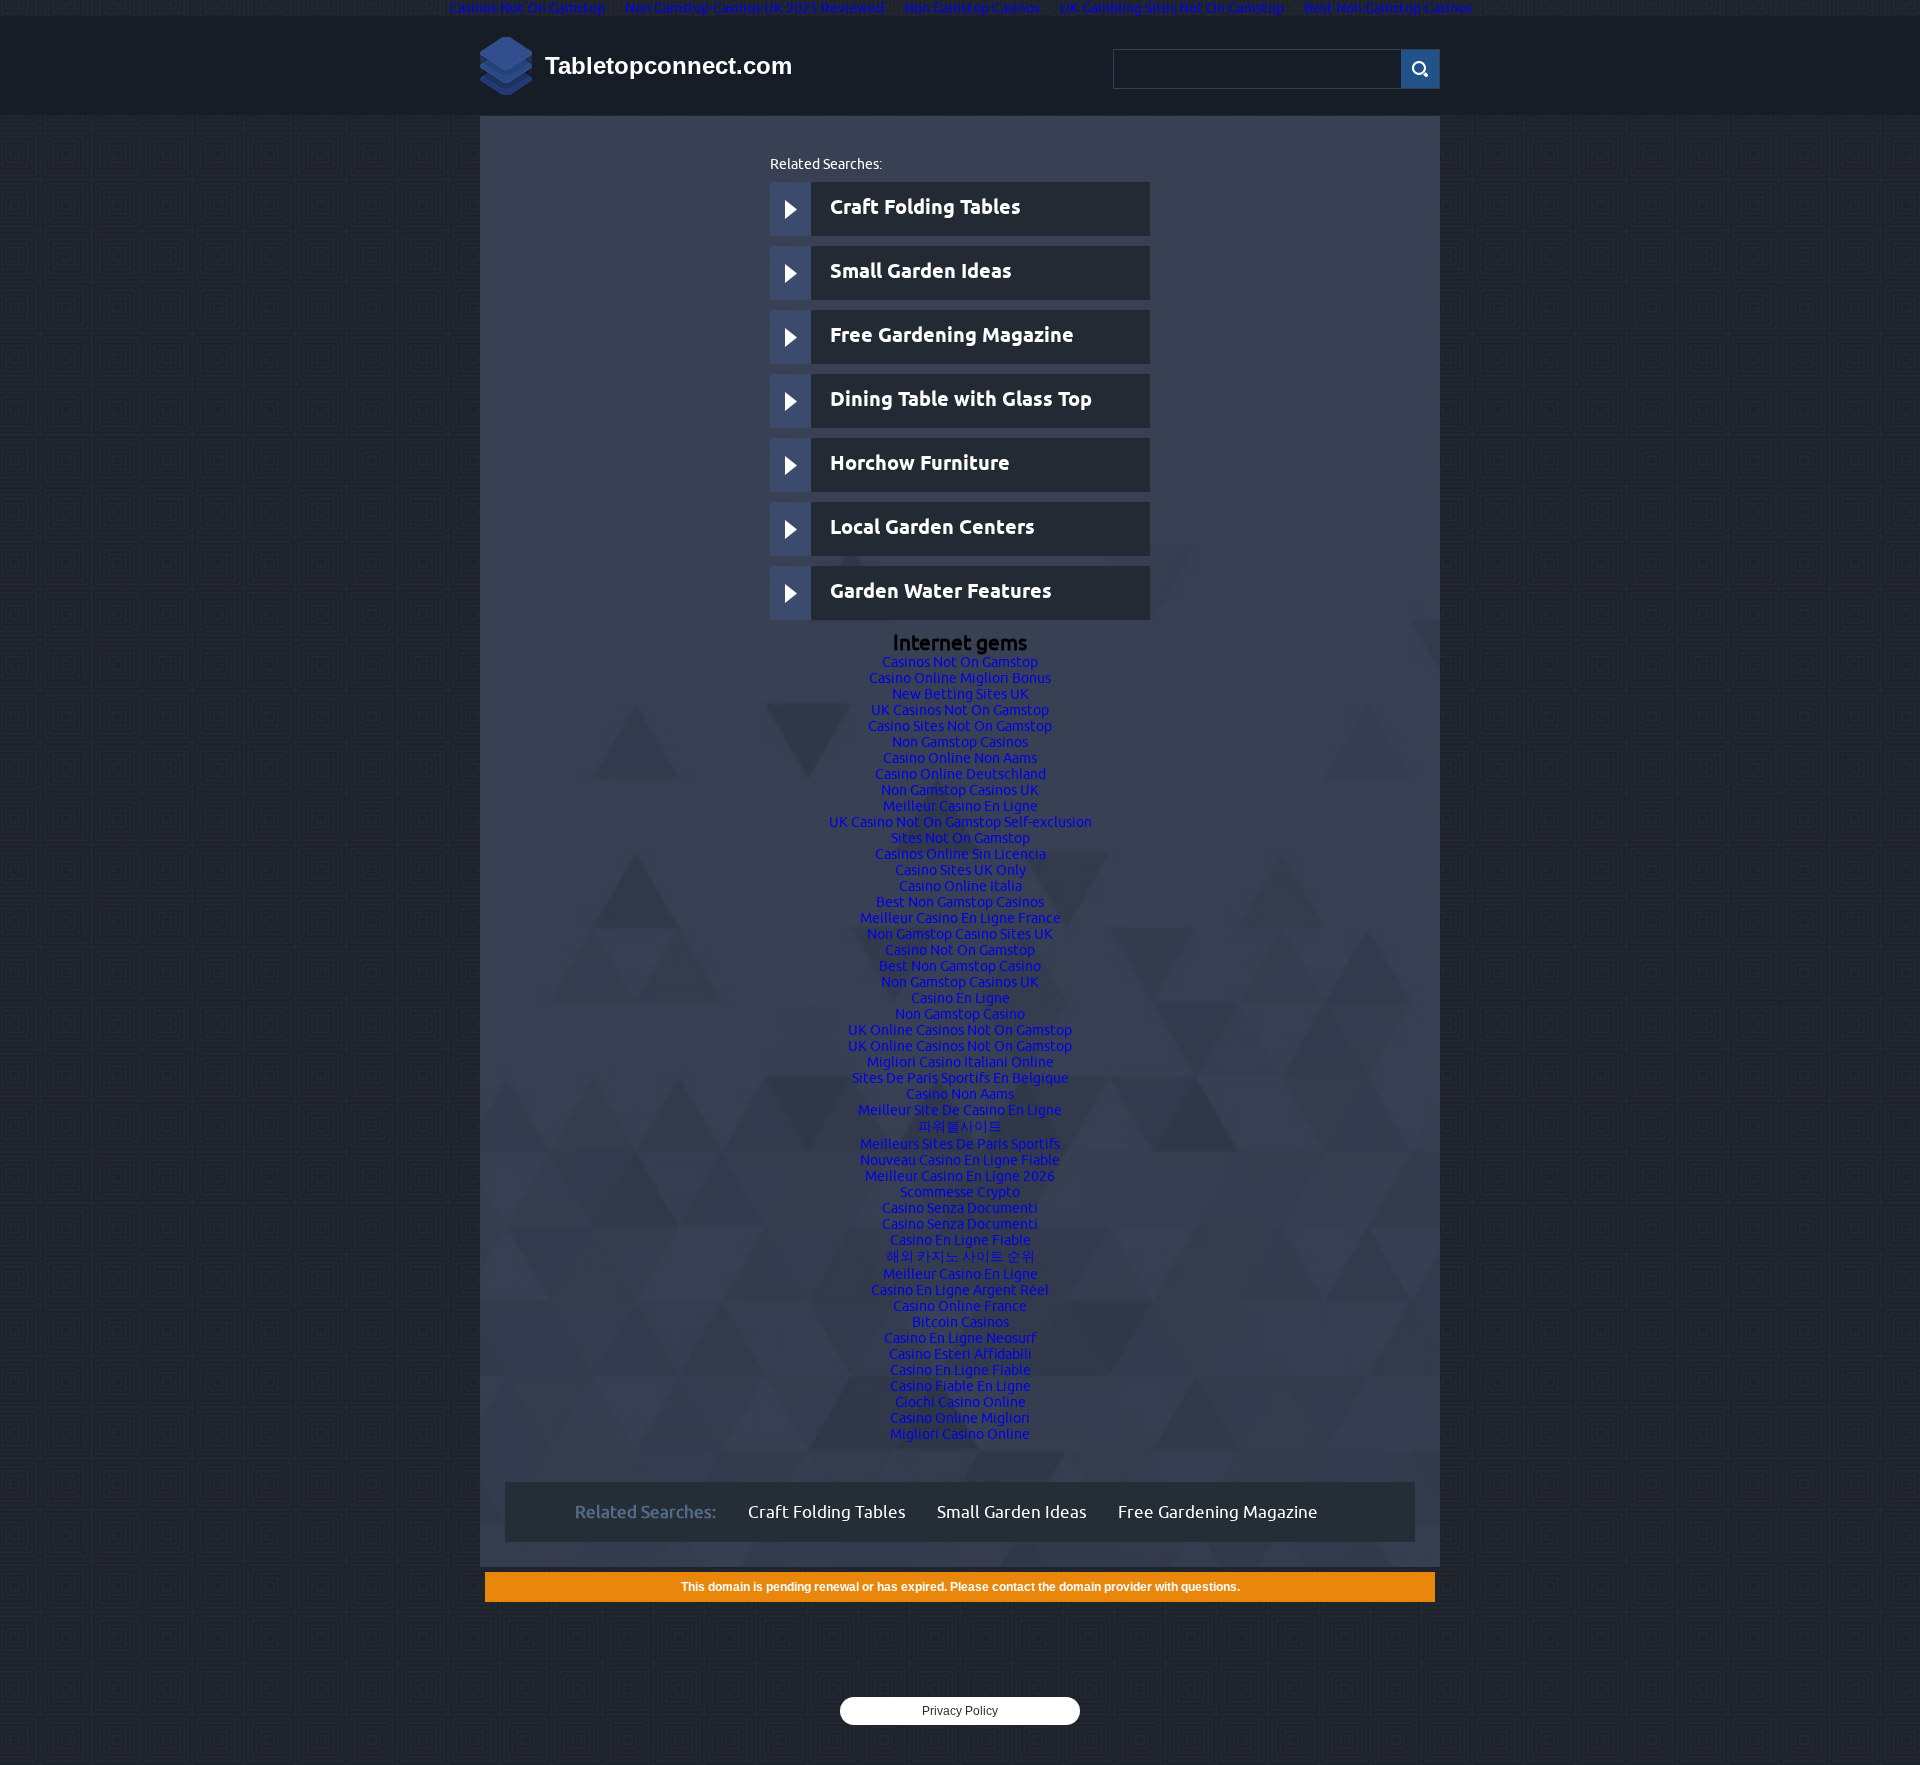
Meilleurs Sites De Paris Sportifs (960, 1144)
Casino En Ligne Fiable (960, 1240)
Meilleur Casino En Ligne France (960, 918)
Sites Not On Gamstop (960, 838)
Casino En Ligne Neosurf (960, 1338)
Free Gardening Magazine (952, 336)
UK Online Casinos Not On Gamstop (960, 1030)
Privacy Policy (960, 1711)
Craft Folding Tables (925, 208)
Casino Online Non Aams (960, 758)
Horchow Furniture (920, 464)
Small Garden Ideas (921, 272)
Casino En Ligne (960, 998)
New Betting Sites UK (960, 694)
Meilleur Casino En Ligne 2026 (960, 1176)
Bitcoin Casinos (960, 1322)
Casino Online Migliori (960, 1418)
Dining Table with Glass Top (961, 400)
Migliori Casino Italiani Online (960, 1062)
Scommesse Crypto (960, 1192)
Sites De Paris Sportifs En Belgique (960, 1078)
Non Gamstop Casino (960, 1014)
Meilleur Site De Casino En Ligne (960, 1110)
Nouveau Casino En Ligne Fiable (960, 1160)
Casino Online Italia (960, 886)
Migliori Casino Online (960, 1434)
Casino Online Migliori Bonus (960, 678)
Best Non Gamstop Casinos (960, 902)
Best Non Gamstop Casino (960, 966)
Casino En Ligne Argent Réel (960, 1290)
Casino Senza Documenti (960, 1208)
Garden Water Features (941, 592)
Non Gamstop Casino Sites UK (960, 934)
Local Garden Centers (932, 528)
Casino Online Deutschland (960, 774)
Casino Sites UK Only (960, 870)
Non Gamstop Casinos (960, 742)
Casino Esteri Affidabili (960, 1354)
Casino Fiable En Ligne (960, 1386)
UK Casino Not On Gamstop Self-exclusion (960, 822)
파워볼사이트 (960, 1126)
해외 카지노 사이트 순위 (960, 1256)
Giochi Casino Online (960, 1402)
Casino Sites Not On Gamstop (960, 726)
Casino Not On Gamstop (960, 950)
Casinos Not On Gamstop (960, 662)
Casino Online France (960, 1306)
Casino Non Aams (960, 1094)
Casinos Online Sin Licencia (960, 854)
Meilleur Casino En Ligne (960, 806)
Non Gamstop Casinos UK (960, 790)
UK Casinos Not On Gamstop (960, 710)
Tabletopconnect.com (668, 65)
